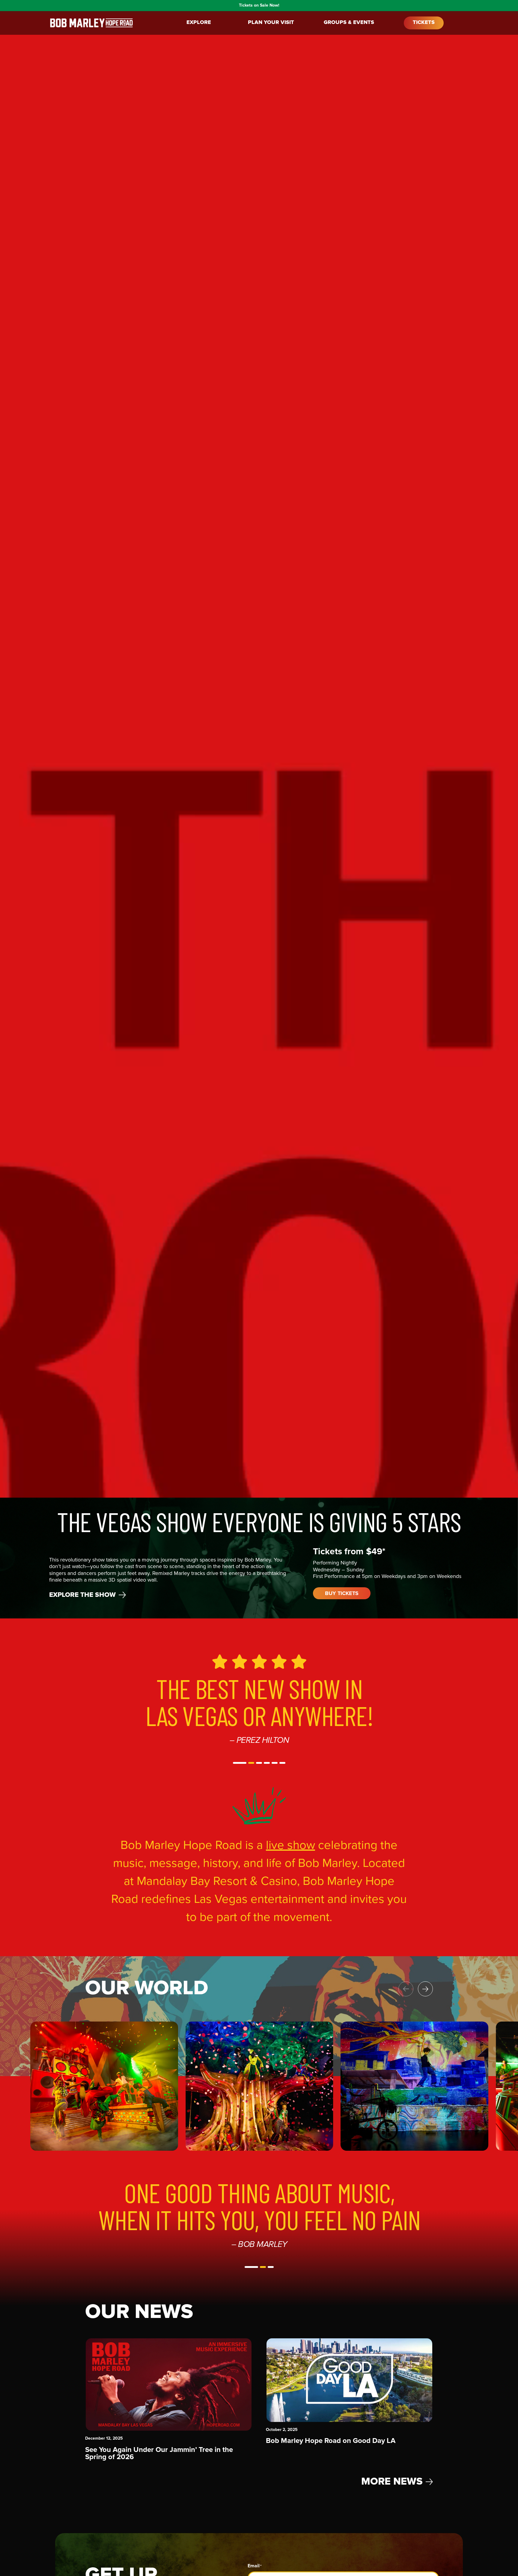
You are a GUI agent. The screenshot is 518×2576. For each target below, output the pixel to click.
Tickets (424, 23)
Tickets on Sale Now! (259, 5)
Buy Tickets (342, 1594)
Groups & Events (349, 23)
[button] (236, 1763)
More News (392, 2482)
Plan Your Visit (271, 23)
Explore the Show (82, 1595)
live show (290, 1845)
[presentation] (425, 1989)
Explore (199, 23)
